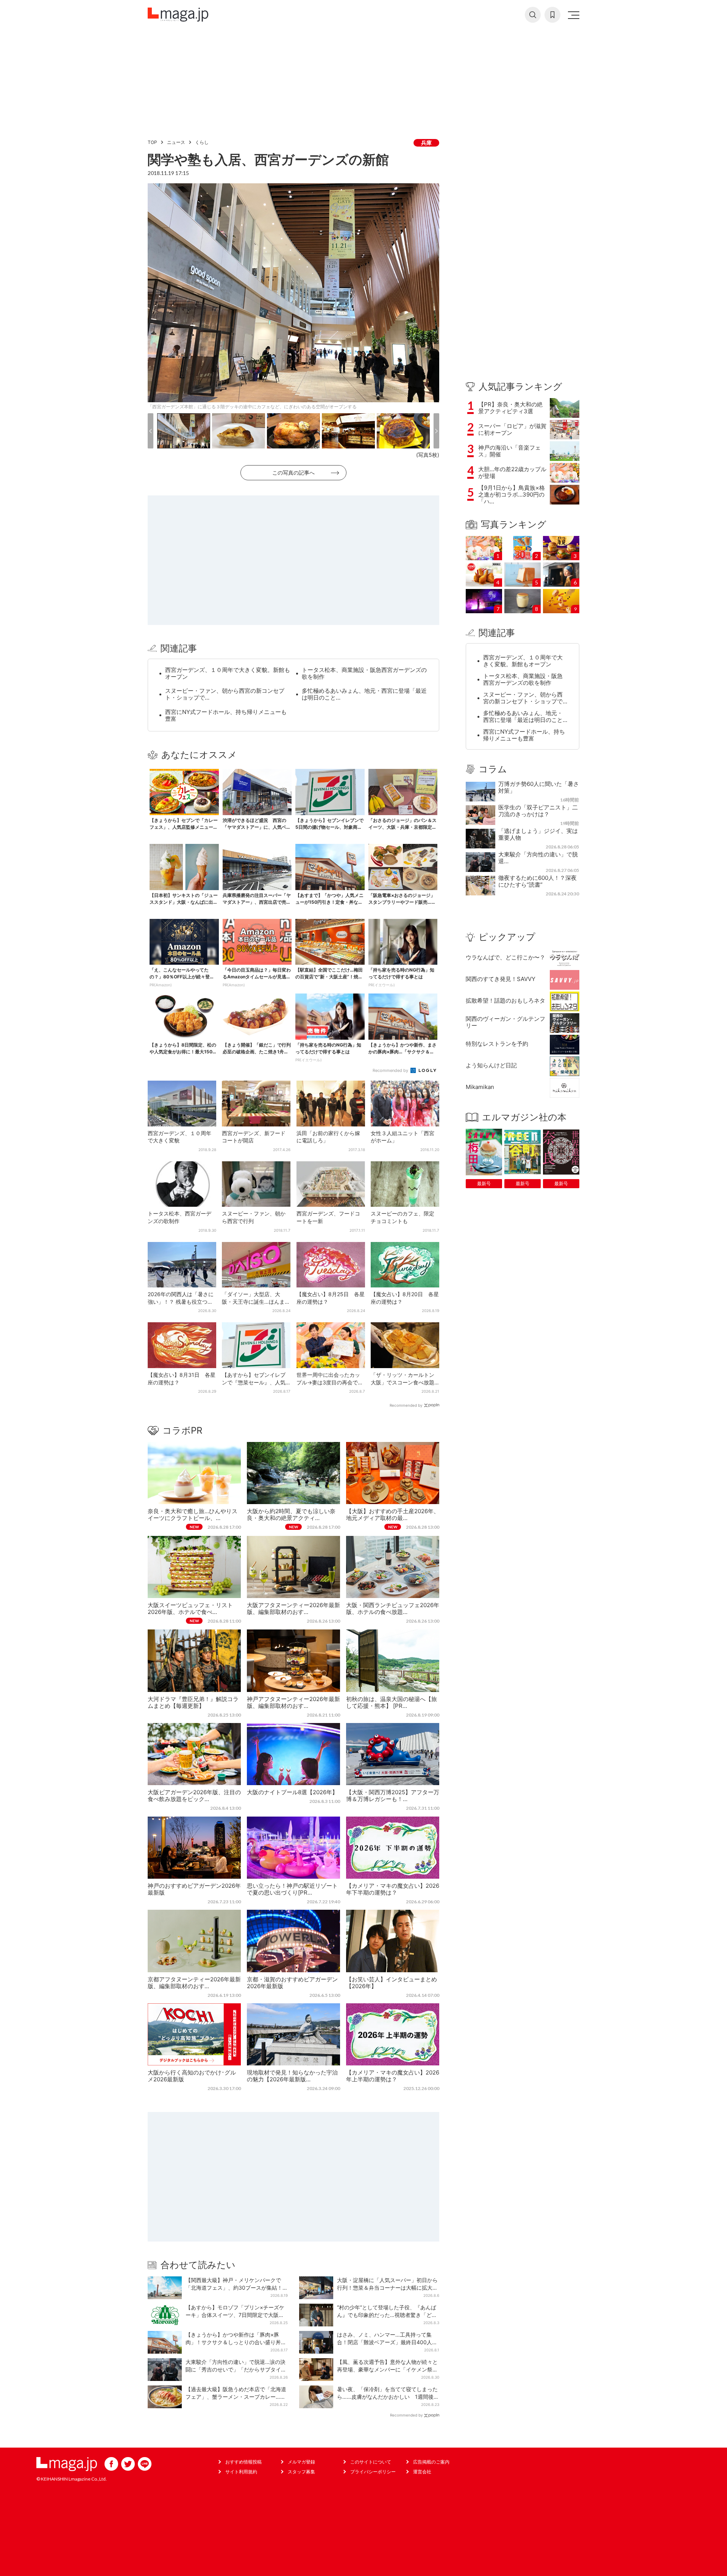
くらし (202, 142)
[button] (151, 431)
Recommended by (391, 1070)
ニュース (176, 142)
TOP (152, 142)
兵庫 (426, 143)
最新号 (484, 1183)
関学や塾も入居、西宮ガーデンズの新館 (268, 159)
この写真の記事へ (293, 473)
